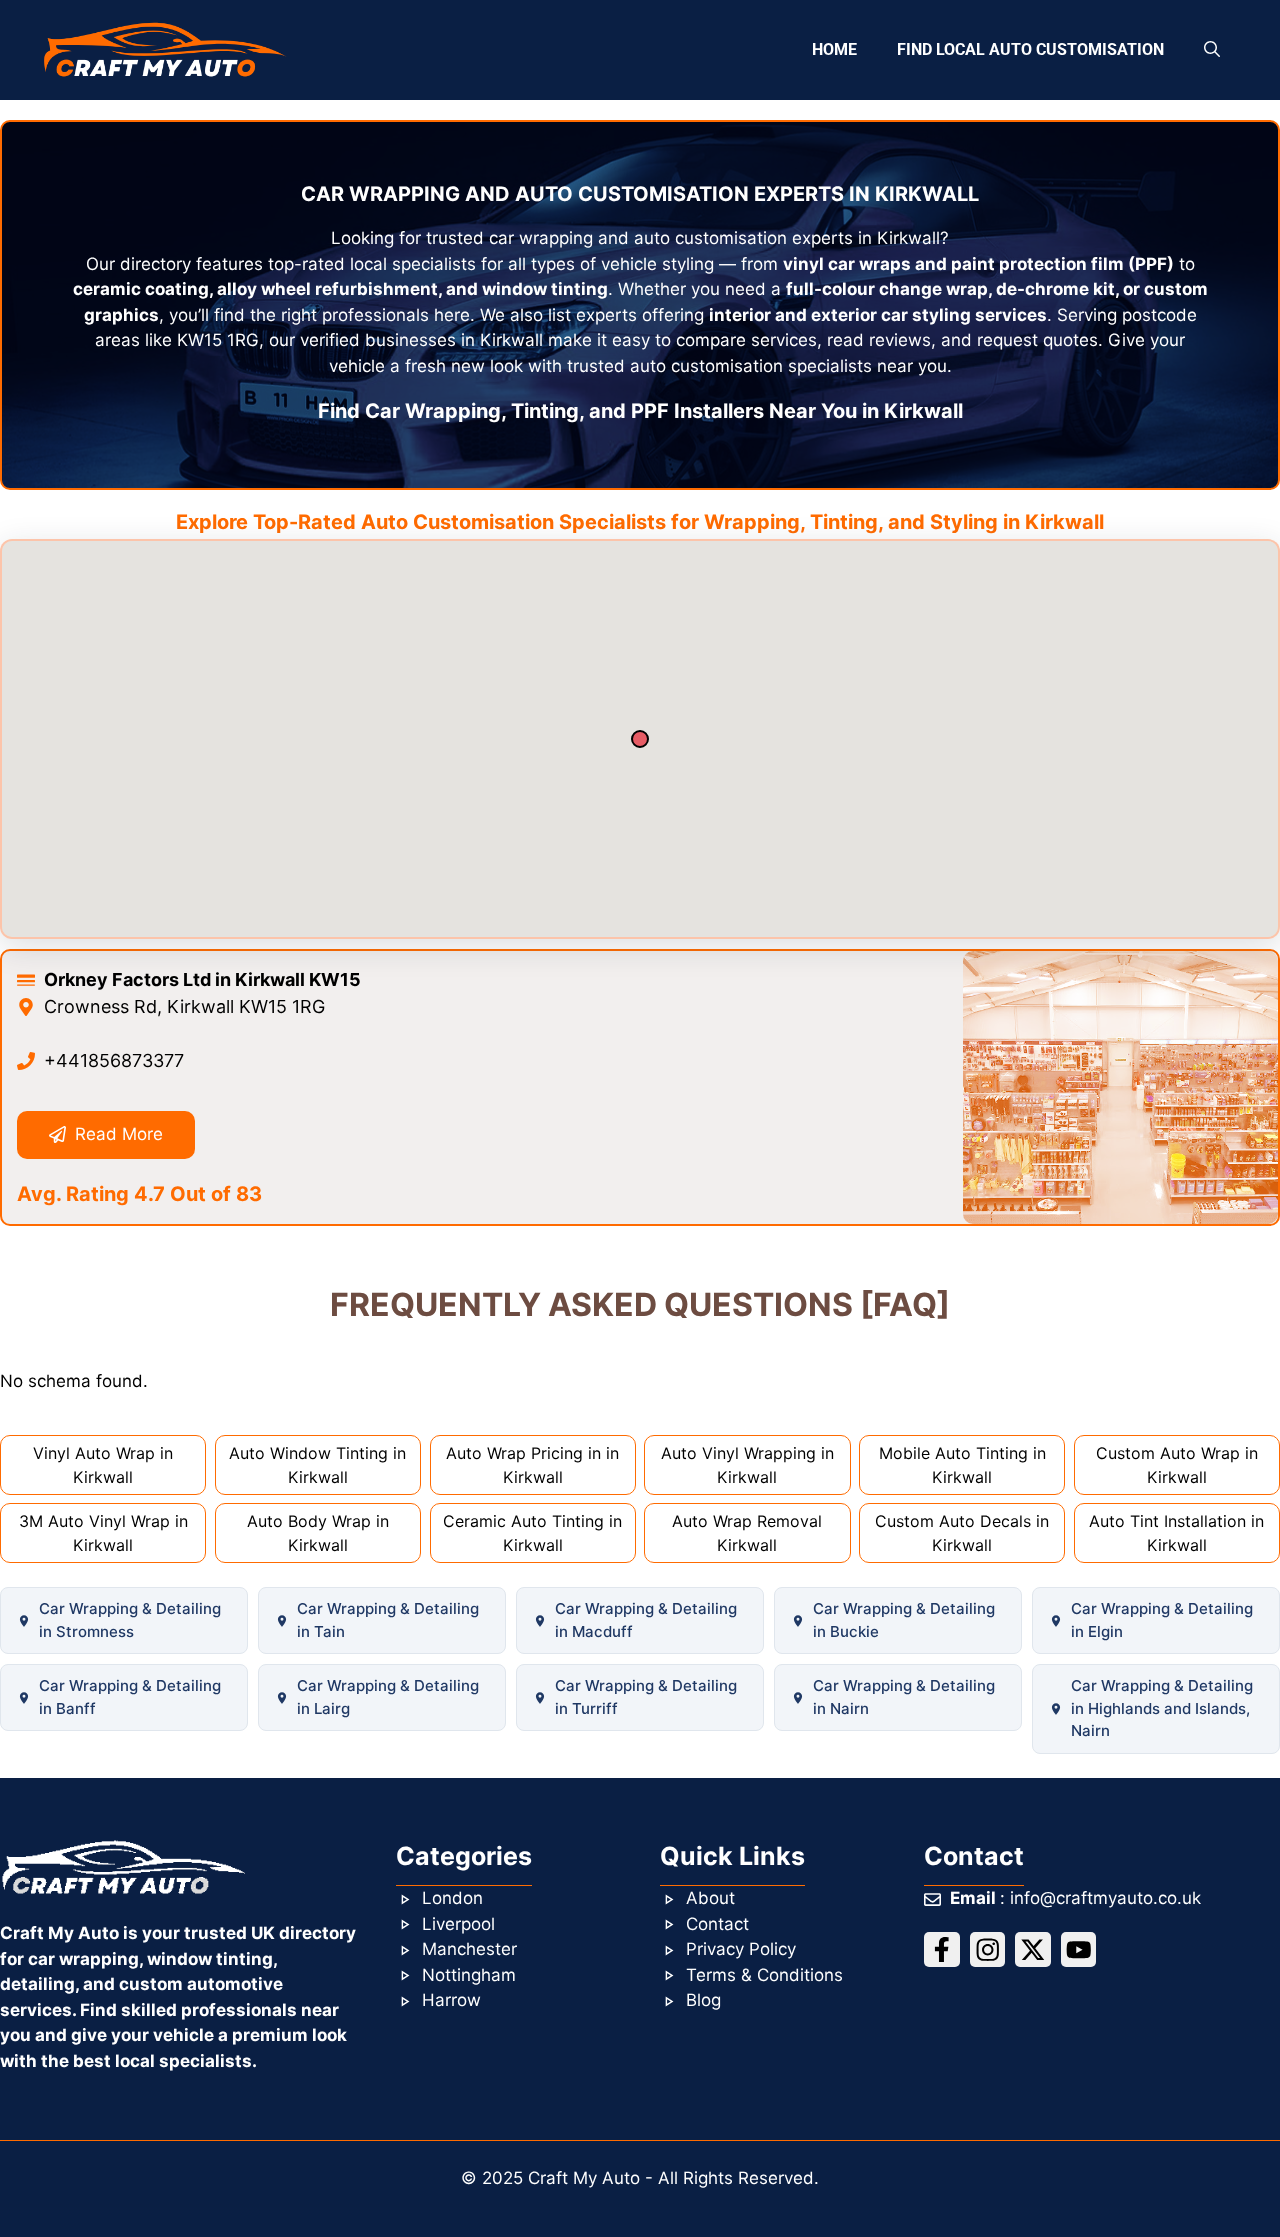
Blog (703, 2000)
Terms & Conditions (764, 1975)
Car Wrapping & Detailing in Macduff (646, 1620)
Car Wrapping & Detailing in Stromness (130, 1620)
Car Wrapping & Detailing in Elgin (1162, 1620)
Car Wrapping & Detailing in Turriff (646, 1697)
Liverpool (458, 1924)
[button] (1212, 50)
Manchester (469, 1949)
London (452, 1898)
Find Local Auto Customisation (1030, 49)
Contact (717, 1924)
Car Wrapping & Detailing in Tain (388, 1620)
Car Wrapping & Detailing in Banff (130, 1697)
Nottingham (469, 1975)
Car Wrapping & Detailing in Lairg (388, 1697)
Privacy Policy (741, 1949)
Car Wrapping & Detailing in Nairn (904, 1697)
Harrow (451, 2000)
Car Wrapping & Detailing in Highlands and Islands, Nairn (1162, 1708)
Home (834, 49)
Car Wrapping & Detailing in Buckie (904, 1620)
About (710, 1898)
